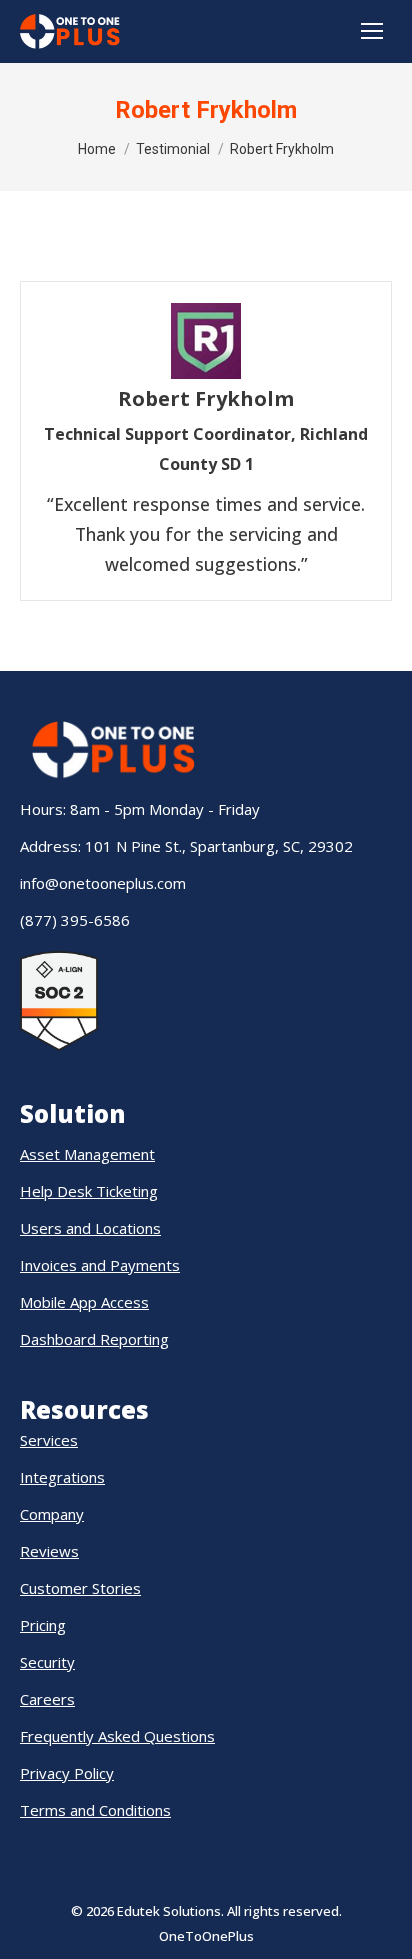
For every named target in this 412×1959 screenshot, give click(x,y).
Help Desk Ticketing (89, 1191)
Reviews (49, 1551)
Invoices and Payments (100, 1265)
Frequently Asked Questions (117, 1736)
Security (47, 1662)
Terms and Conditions (95, 1810)
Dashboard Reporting (94, 1339)
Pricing (43, 1625)
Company (52, 1514)
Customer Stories (80, 1588)
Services (49, 1440)
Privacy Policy (67, 1773)
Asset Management (87, 1154)
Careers (47, 1699)
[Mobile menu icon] (372, 31)
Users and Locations (90, 1228)
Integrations (62, 1477)
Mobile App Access (84, 1302)
